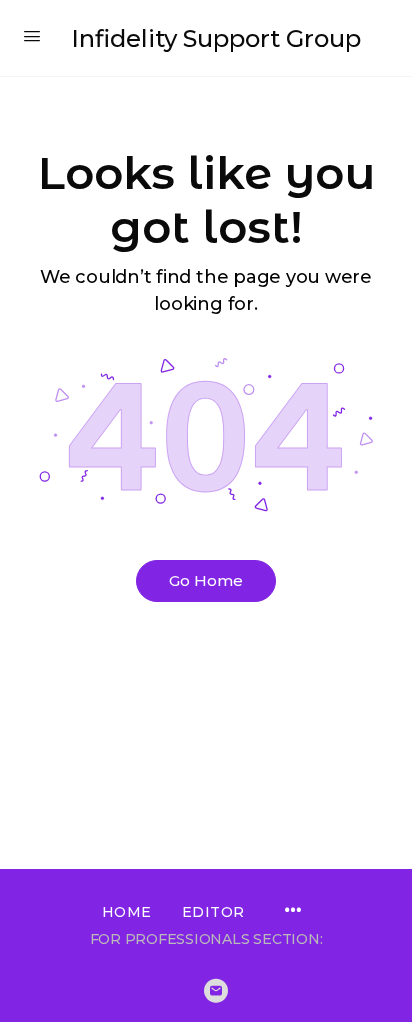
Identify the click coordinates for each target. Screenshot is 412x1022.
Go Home (206, 580)
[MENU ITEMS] (293, 912)
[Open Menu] (32, 36)
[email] (216, 991)
